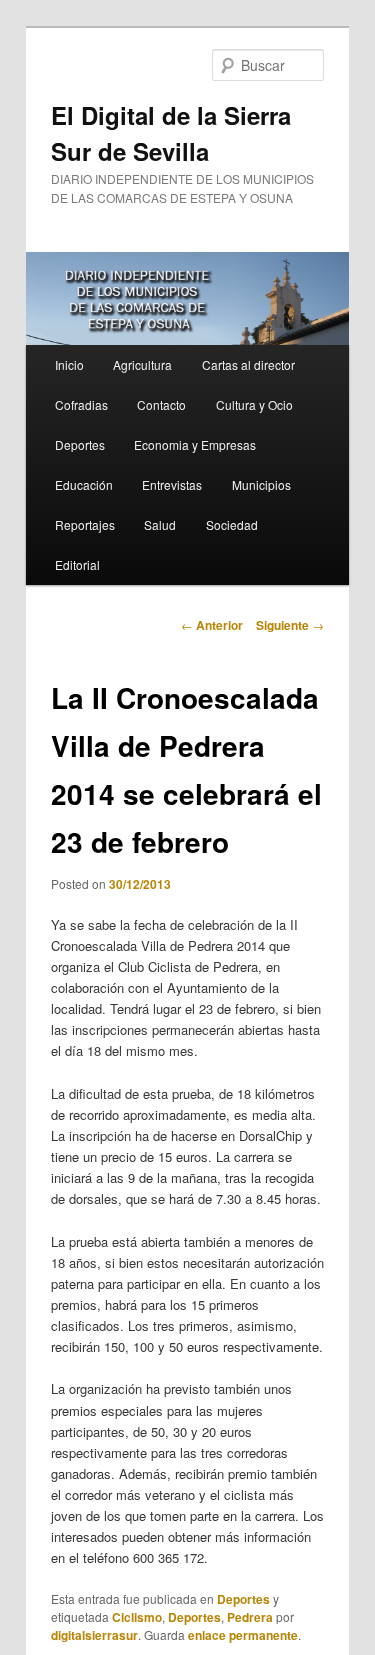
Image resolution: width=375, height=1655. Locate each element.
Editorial (77, 564)
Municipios (261, 484)
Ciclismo (137, 1617)
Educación (84, 484)
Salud (160, 524)
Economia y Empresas (195, 444)
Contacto (161, 404)
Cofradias (81, 404)
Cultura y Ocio (254, 404)
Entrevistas (172, 484)
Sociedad (232, 524)
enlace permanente (243, 1635)
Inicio (69, 364)
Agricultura (142, 364)
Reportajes (85, 524)
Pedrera (250, 1617)
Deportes (80, 444)
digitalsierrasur (94, 1635)
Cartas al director (248, 364)
